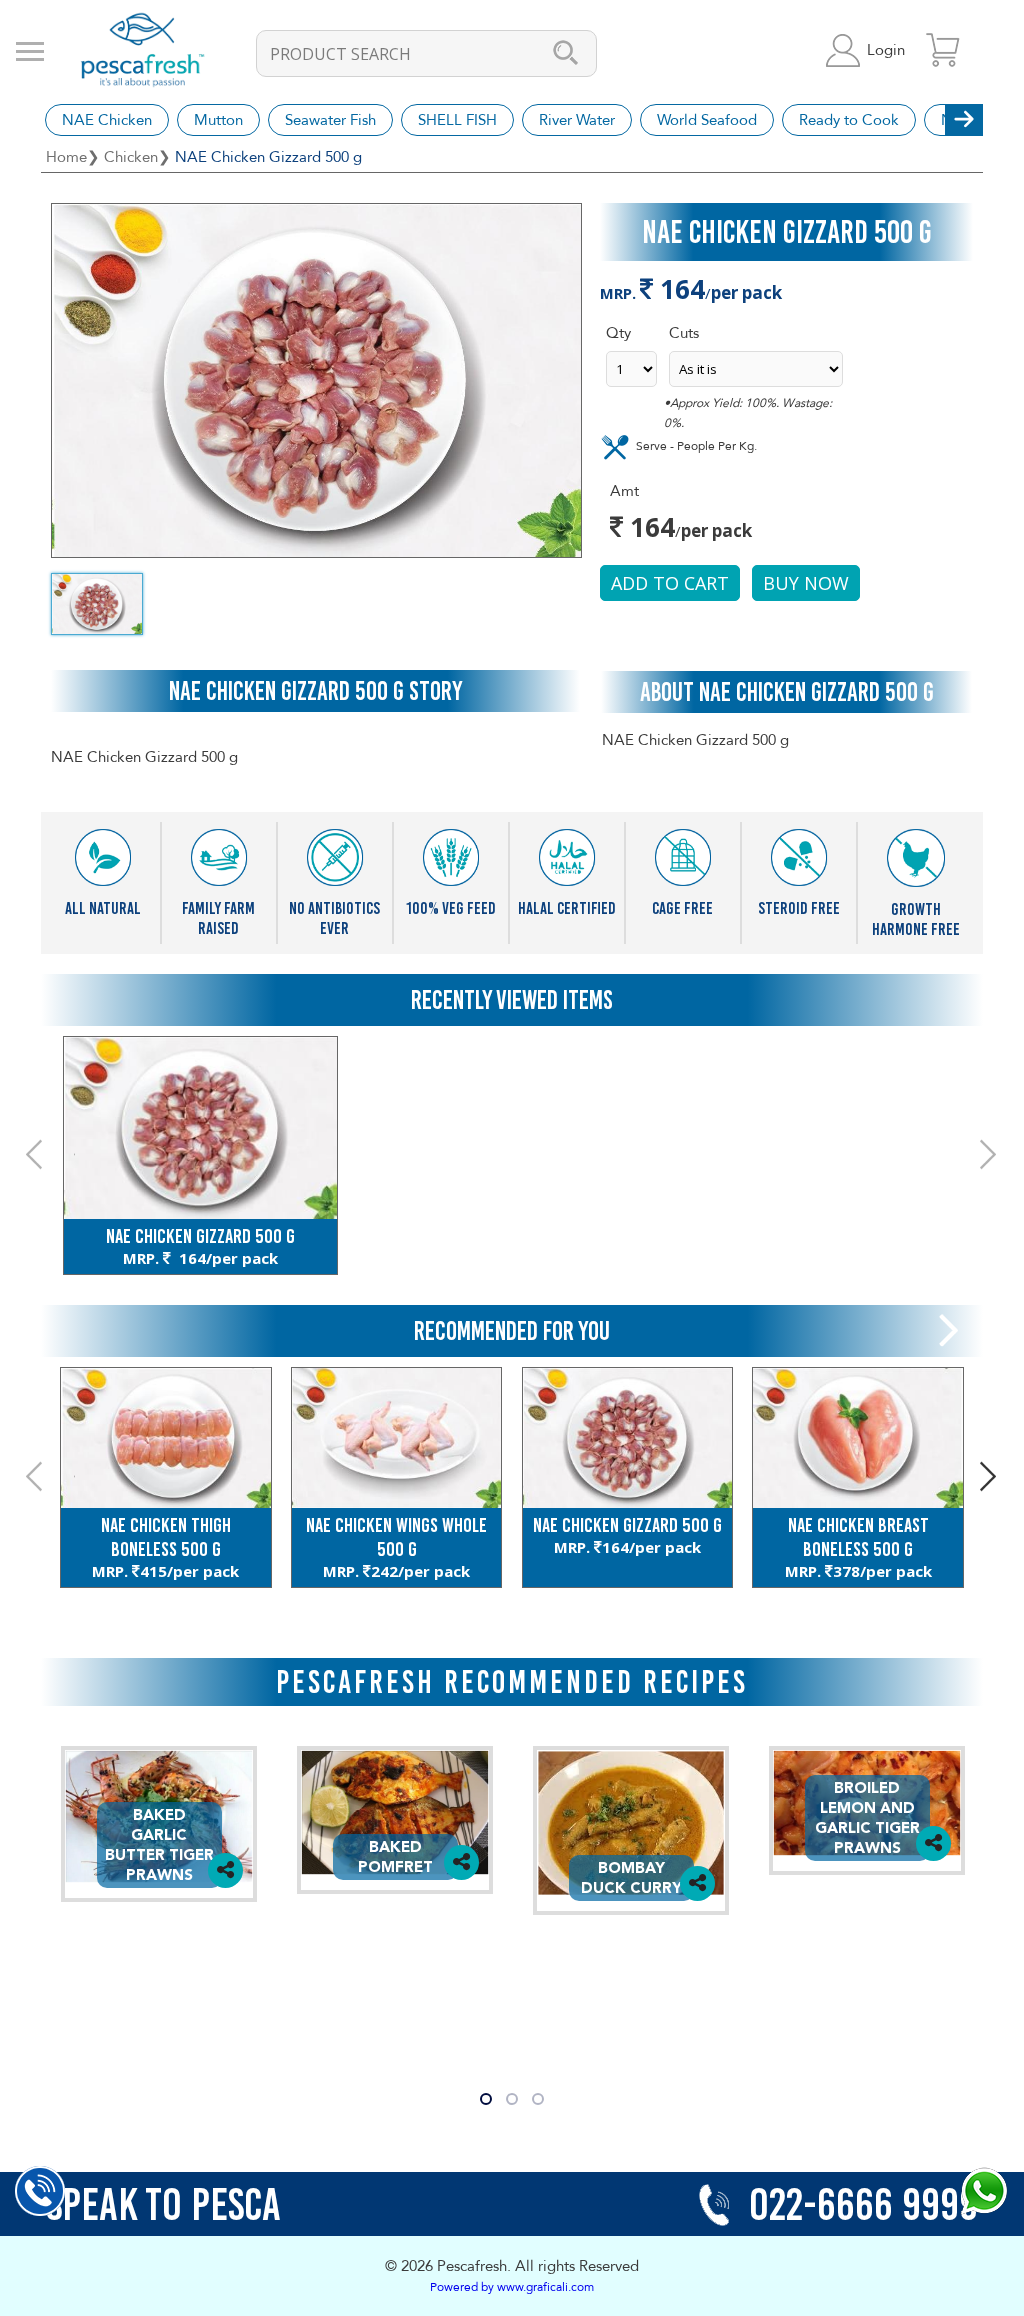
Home (66, 157)
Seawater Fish (330, 120)
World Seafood (707, 120)
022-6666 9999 (859, 2204)
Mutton (218, 120)
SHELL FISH (457, 120)
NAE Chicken (107, 120)
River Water (577, 120)
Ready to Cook (849, 120)
